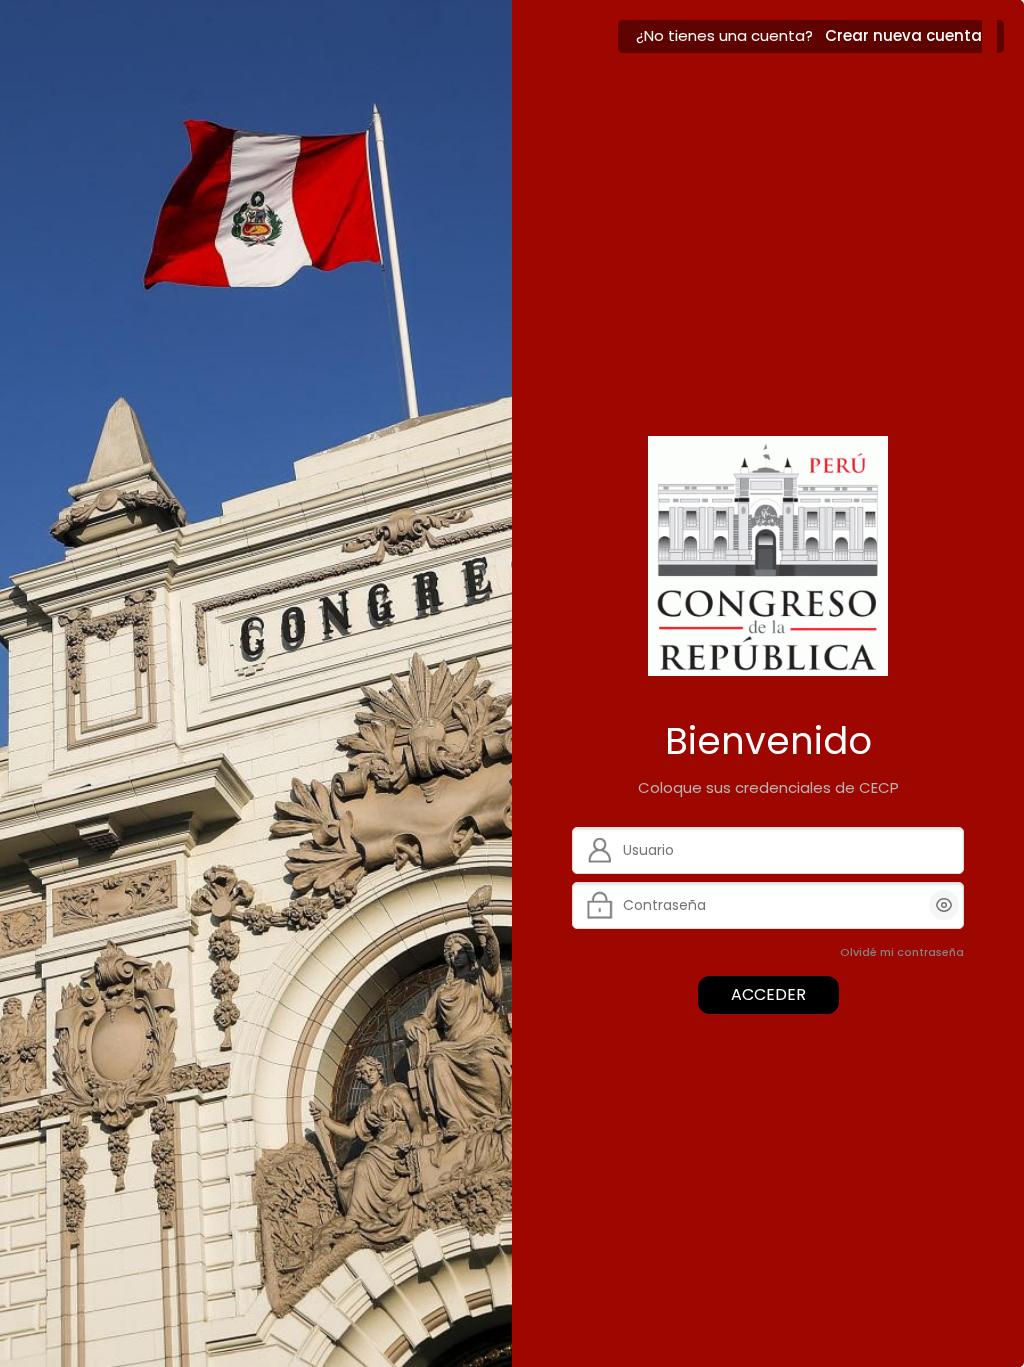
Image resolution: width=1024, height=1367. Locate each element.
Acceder (768, 994)
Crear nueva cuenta (903, 35)
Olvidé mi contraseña (902, 952)
